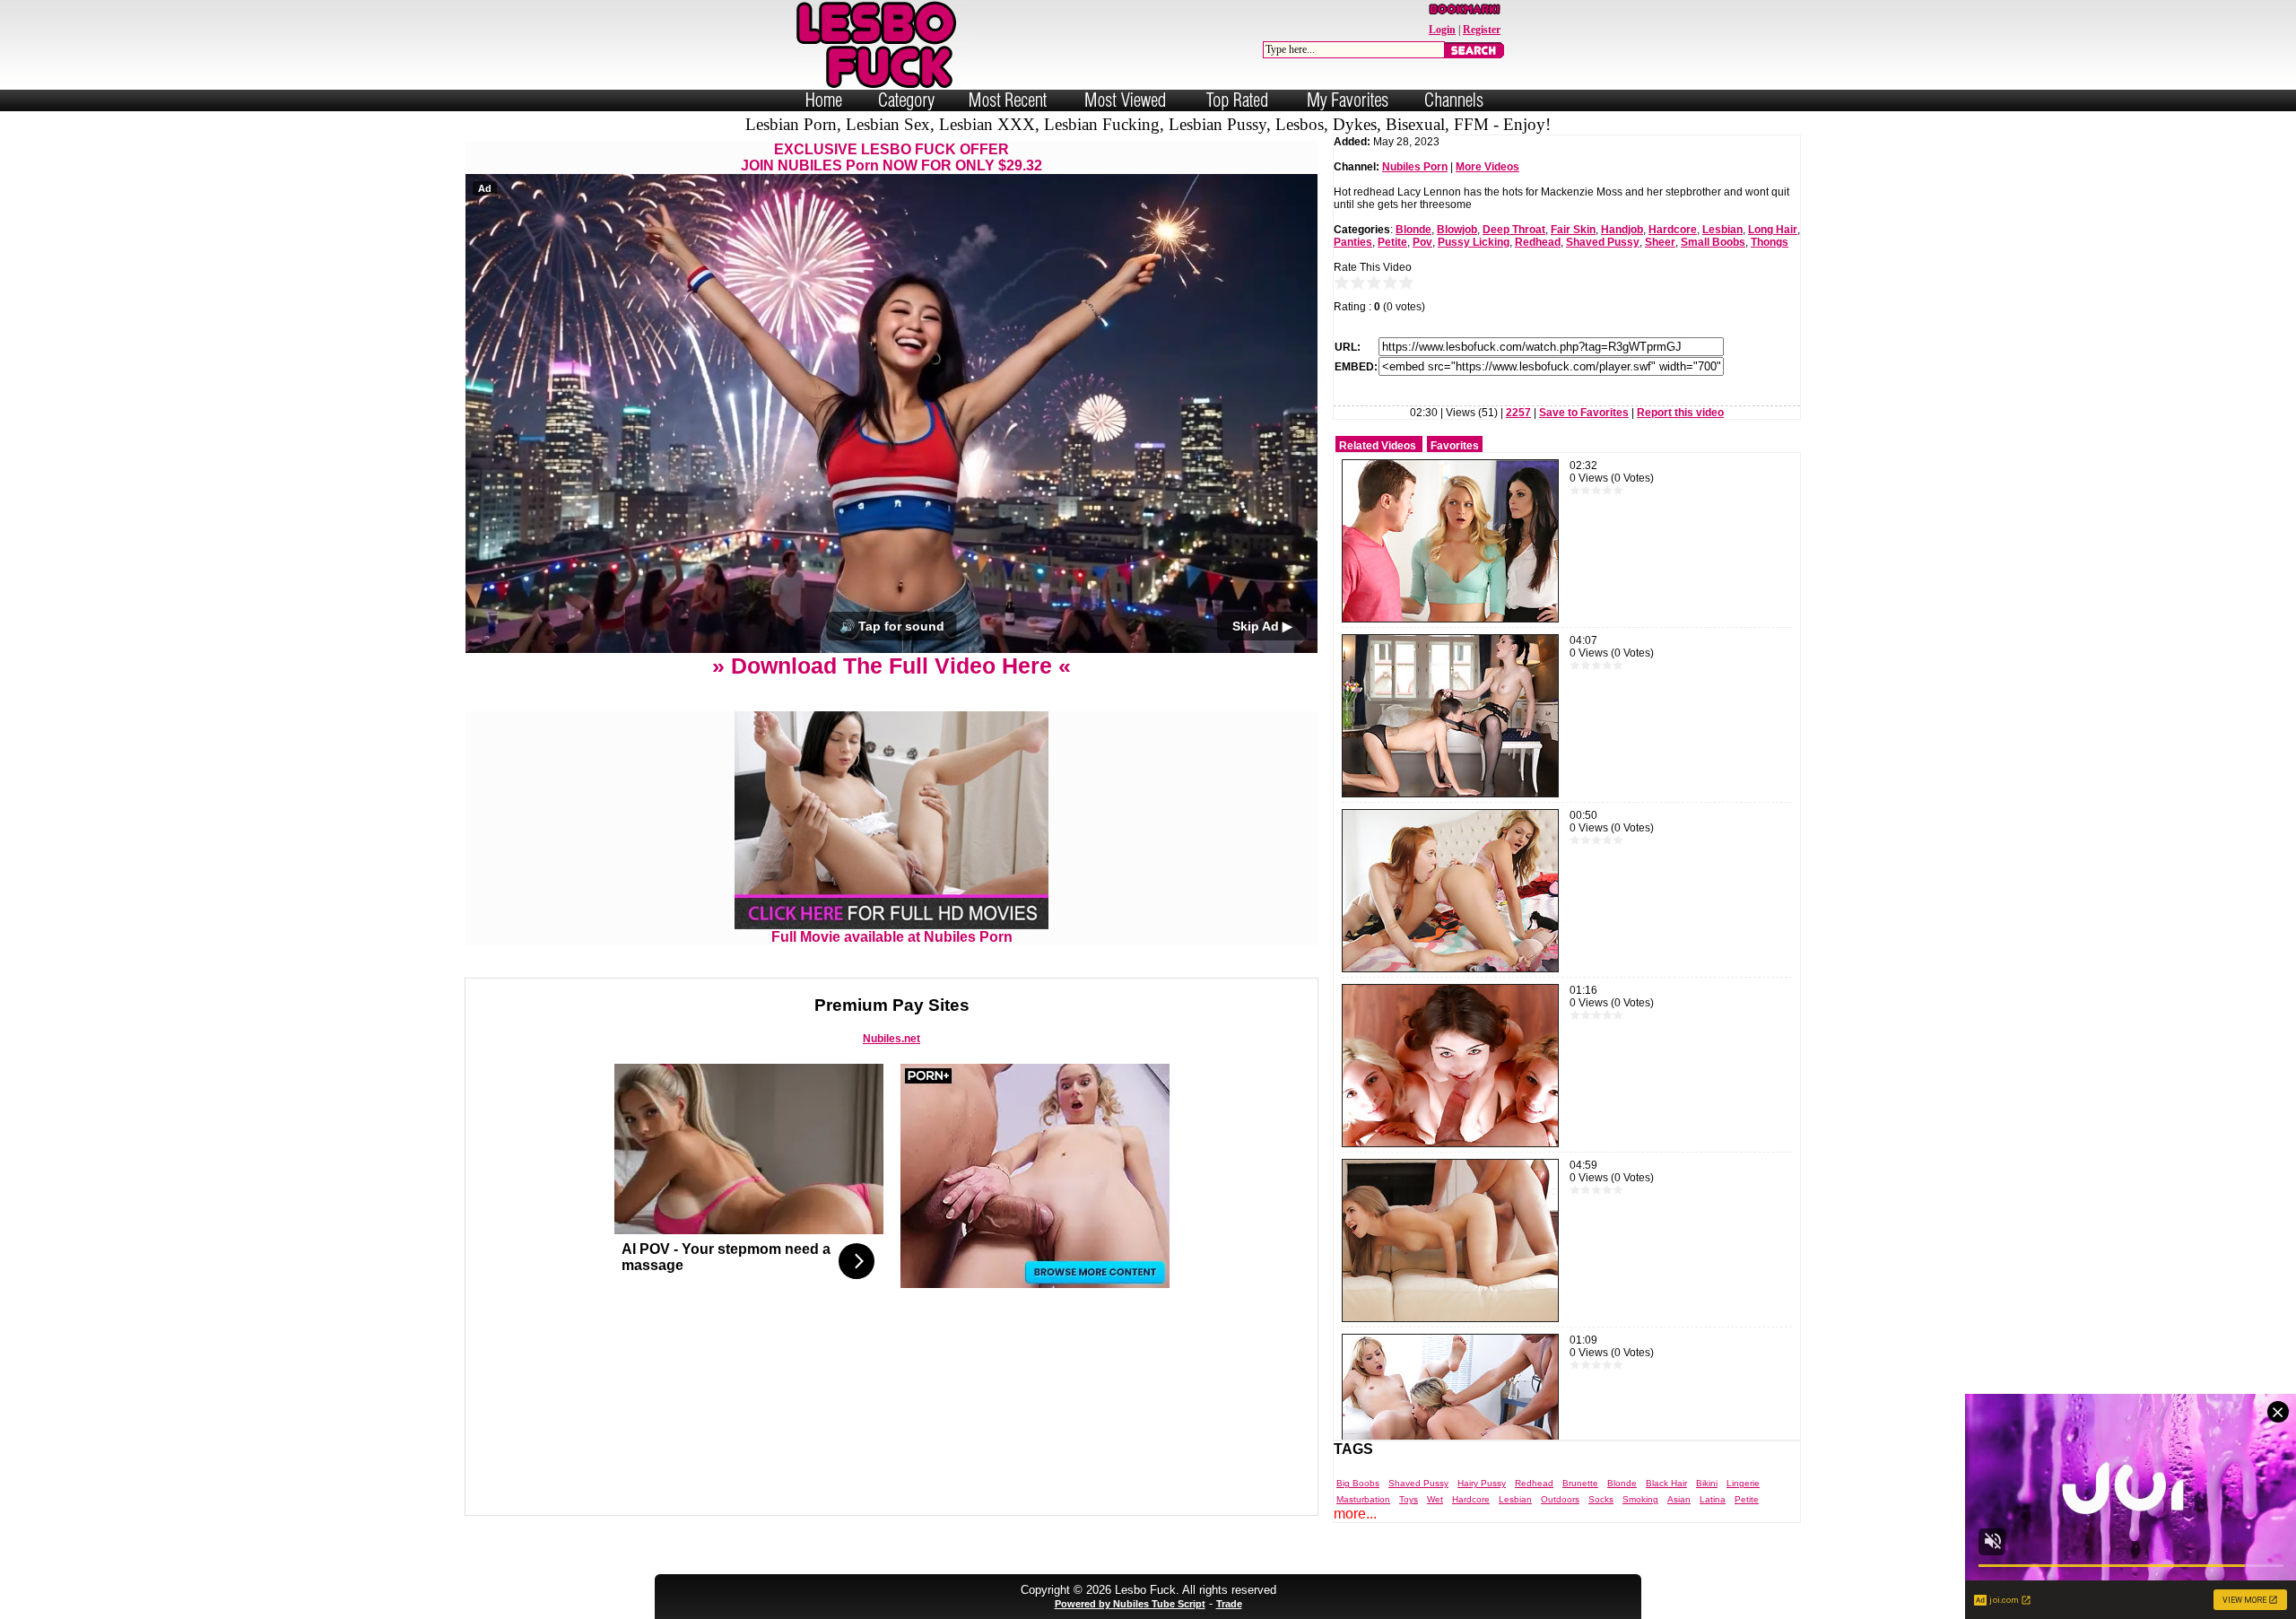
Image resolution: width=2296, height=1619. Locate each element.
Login (1442, 30)
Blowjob (1457, 230)
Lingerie (1743, 1483)
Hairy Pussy (1482, 1483)
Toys (1409, 1499)
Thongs (1770, 242)
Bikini (1707, 1483)
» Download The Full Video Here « (891, 666)
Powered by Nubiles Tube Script (1130, 1604)
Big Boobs (1358, 1483)
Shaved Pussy (1603, 242)
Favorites (1455, 446)
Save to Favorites (1584, 413)
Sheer (1660, 242)
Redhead (1538, 242)
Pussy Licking (1474, 242)
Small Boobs (1713, 242)
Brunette (1580, 1483)
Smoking (1640, 1499)
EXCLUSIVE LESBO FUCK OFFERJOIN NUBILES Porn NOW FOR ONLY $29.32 (891, 157)
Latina (1713, 1499)
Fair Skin (1573, 230)
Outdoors (1560, 1499)
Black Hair (1666, 1483)
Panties (1353, 242)
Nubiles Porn (1415, 167)
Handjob (1622, 230)
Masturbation (1363, 1499)
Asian (1679, 1499)
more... (1355, 1514)
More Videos (1487, 167)
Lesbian (1722, 230)
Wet (1435, 1499)
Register (1482, 30)
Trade (1229, 1604)
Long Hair (1773, 230)
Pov (1422, 242)
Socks (1601, 1499)
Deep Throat (1514, 230)
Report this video (1680, 413)
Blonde (1413, 230)
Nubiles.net (891, 1039)
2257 (1518, 413)
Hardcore (1673, 230)
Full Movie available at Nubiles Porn (892, 937)
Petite (1392, 242)
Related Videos (1378, 446)
